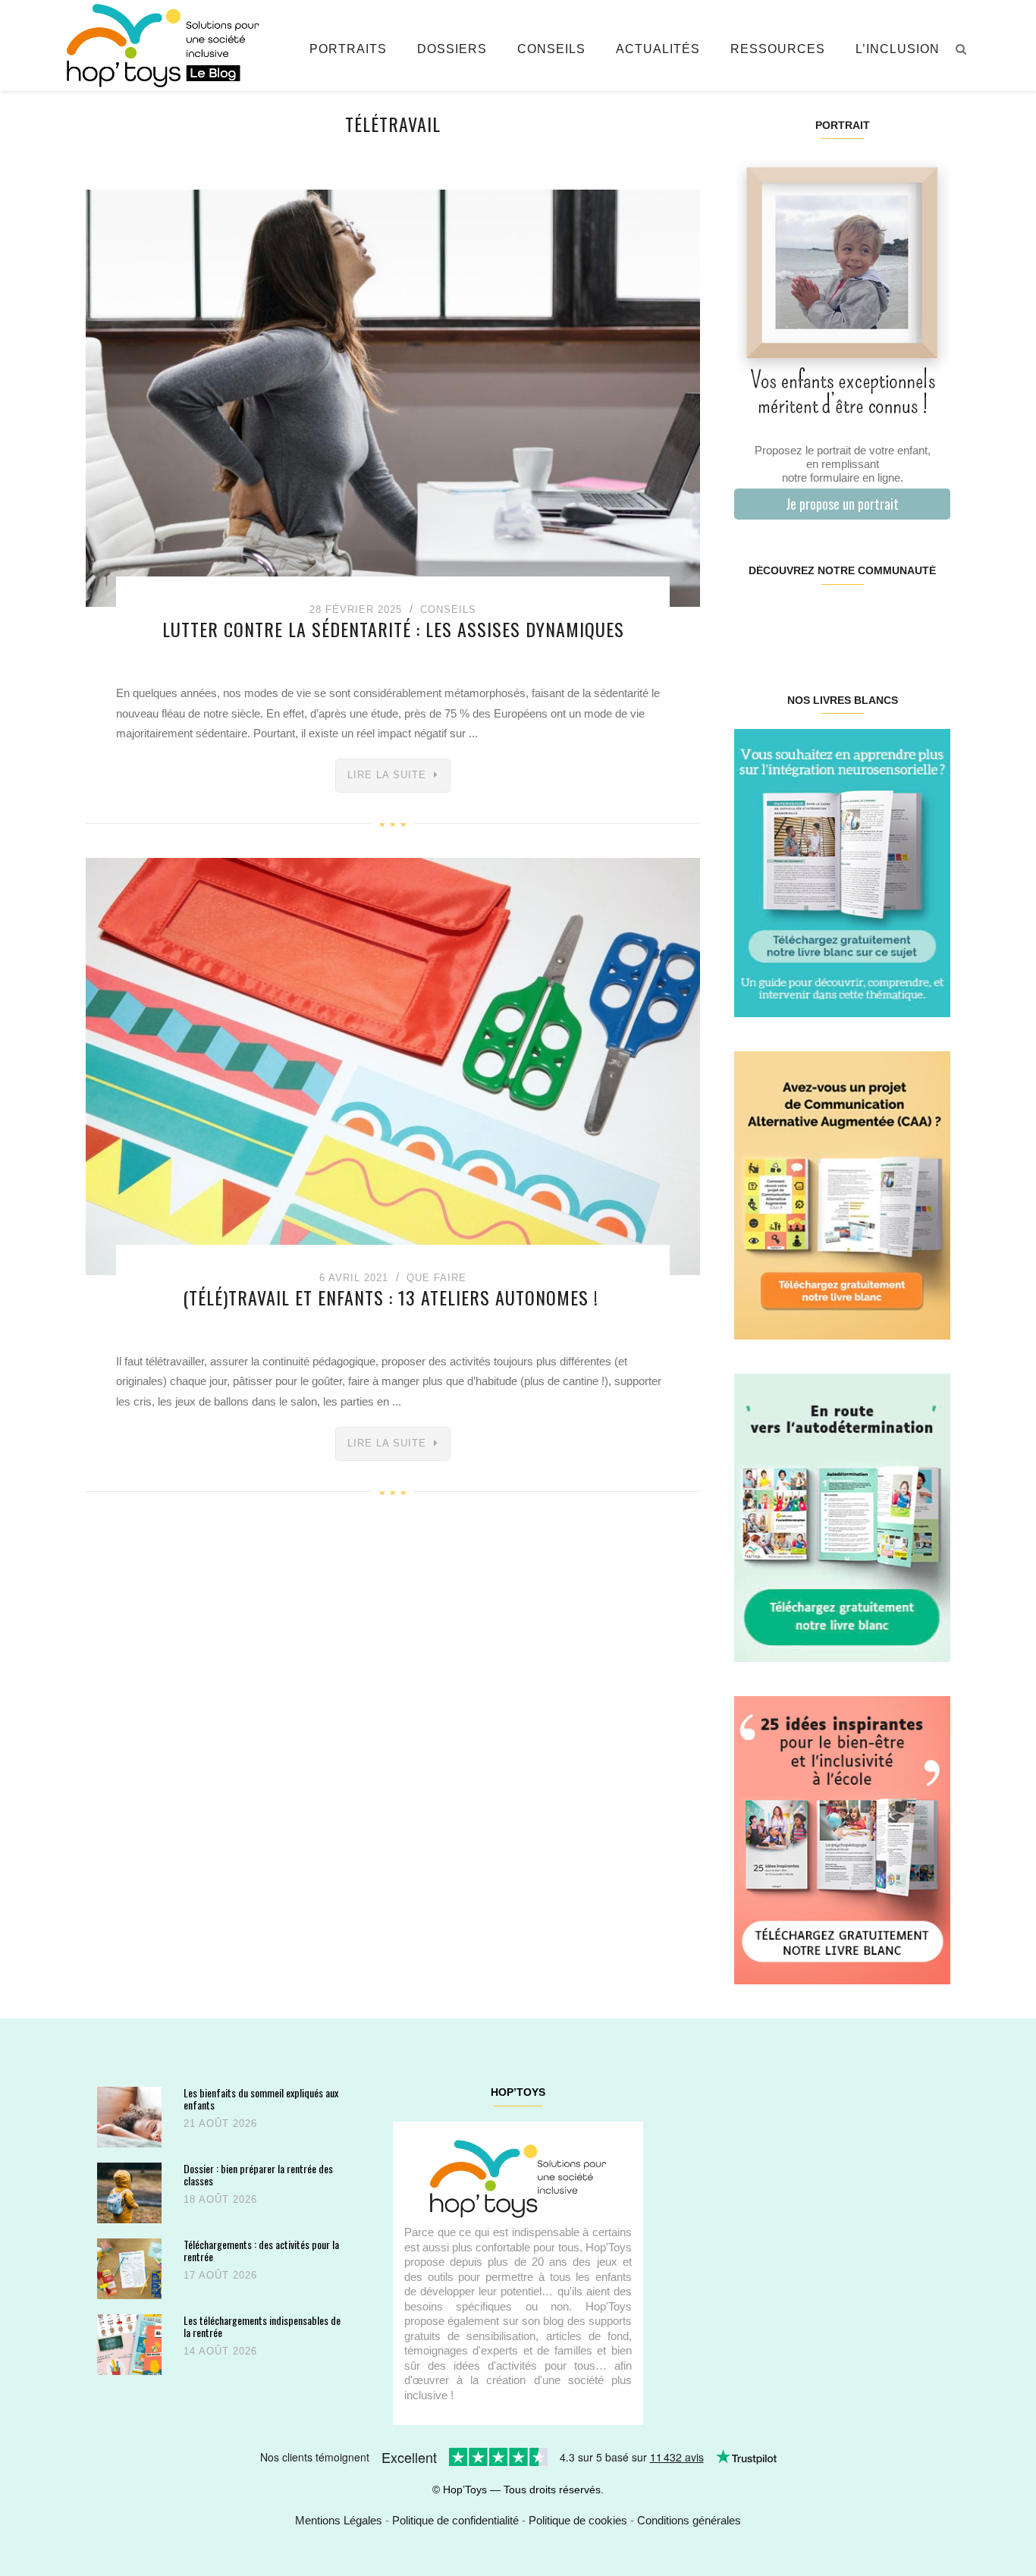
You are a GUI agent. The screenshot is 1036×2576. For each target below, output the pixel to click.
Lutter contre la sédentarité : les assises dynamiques (393, 629)
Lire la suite (387, 775)
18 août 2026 (220, 2199)
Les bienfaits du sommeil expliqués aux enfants (261, 2098)
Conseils (551, 49)
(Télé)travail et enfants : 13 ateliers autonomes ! (393, 1297)
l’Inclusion (898, 49)
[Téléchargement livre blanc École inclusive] (842, 1839)
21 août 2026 (220, 2124)
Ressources (778, 49)
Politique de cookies (578, 2520)
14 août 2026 (220, 2351)
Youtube (895, 619)
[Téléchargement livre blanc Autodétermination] (842, 1517)
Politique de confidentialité (455, 2520)
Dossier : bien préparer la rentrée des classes (258, 2174)
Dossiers (452, 49)
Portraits (348, 49)
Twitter (931, 619)
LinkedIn (860, 619)
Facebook (752, 619)
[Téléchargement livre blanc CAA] (842, 1194)
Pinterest (824, 619)
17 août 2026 (220, 2275)
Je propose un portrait (842, 504)
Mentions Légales (339, 2520)
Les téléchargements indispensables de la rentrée (262, 2326)
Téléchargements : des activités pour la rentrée (261, 2250)
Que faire (436, 1278)
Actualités (658, 49)
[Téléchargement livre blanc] (842, 872)
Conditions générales (689, 2520)
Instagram (788, 619)
